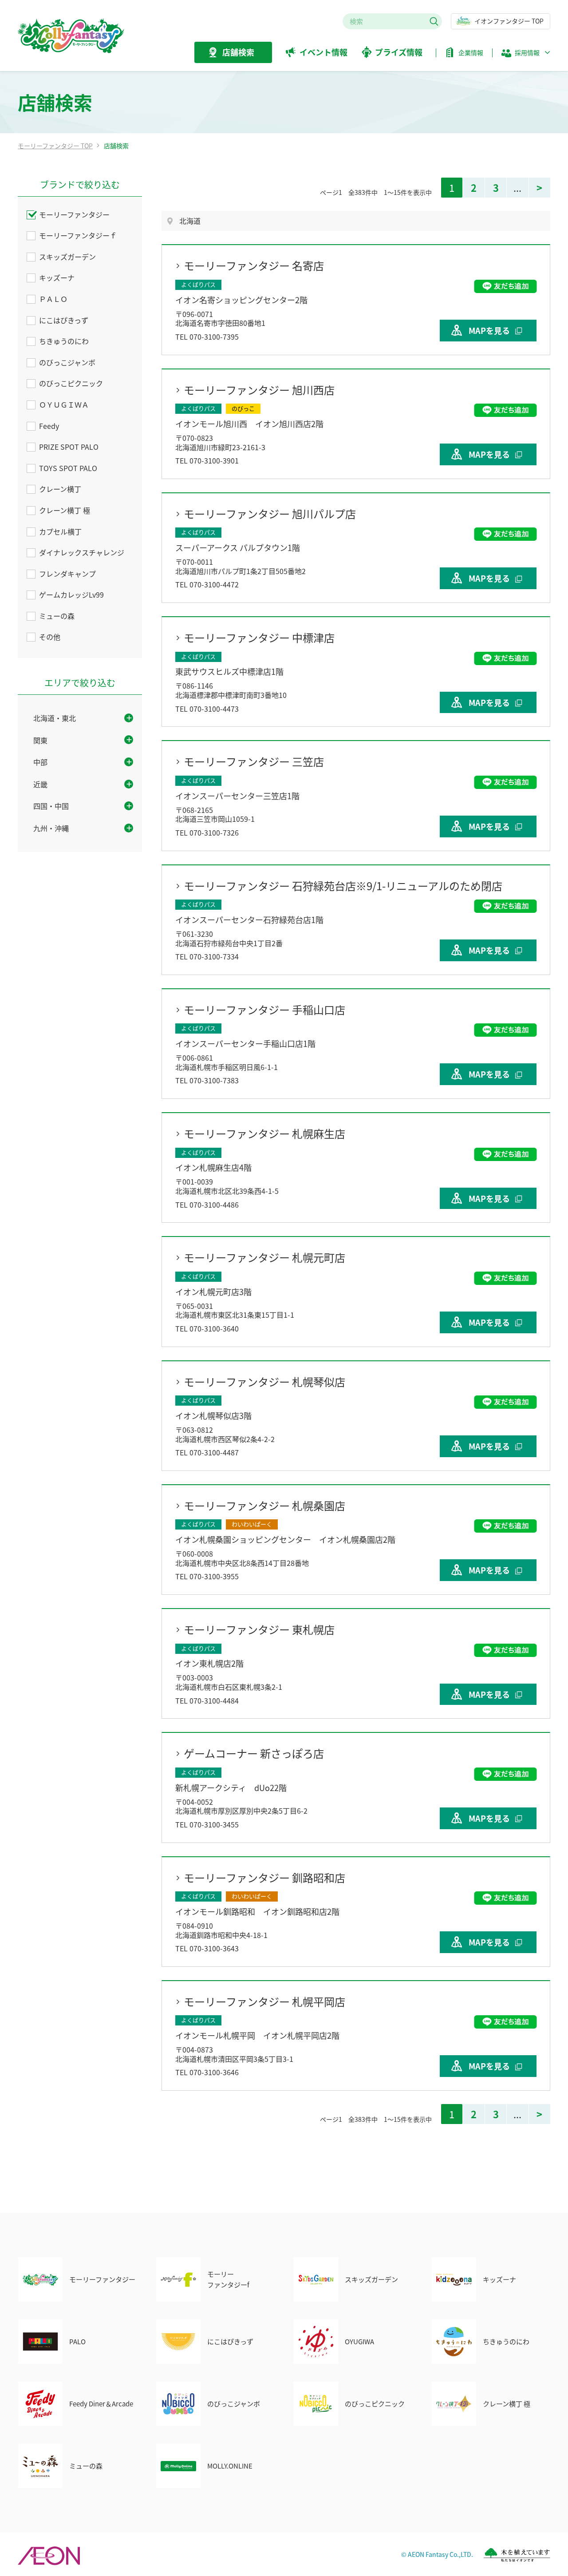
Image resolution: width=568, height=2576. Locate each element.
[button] (526, 55)
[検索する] (434, 21)
